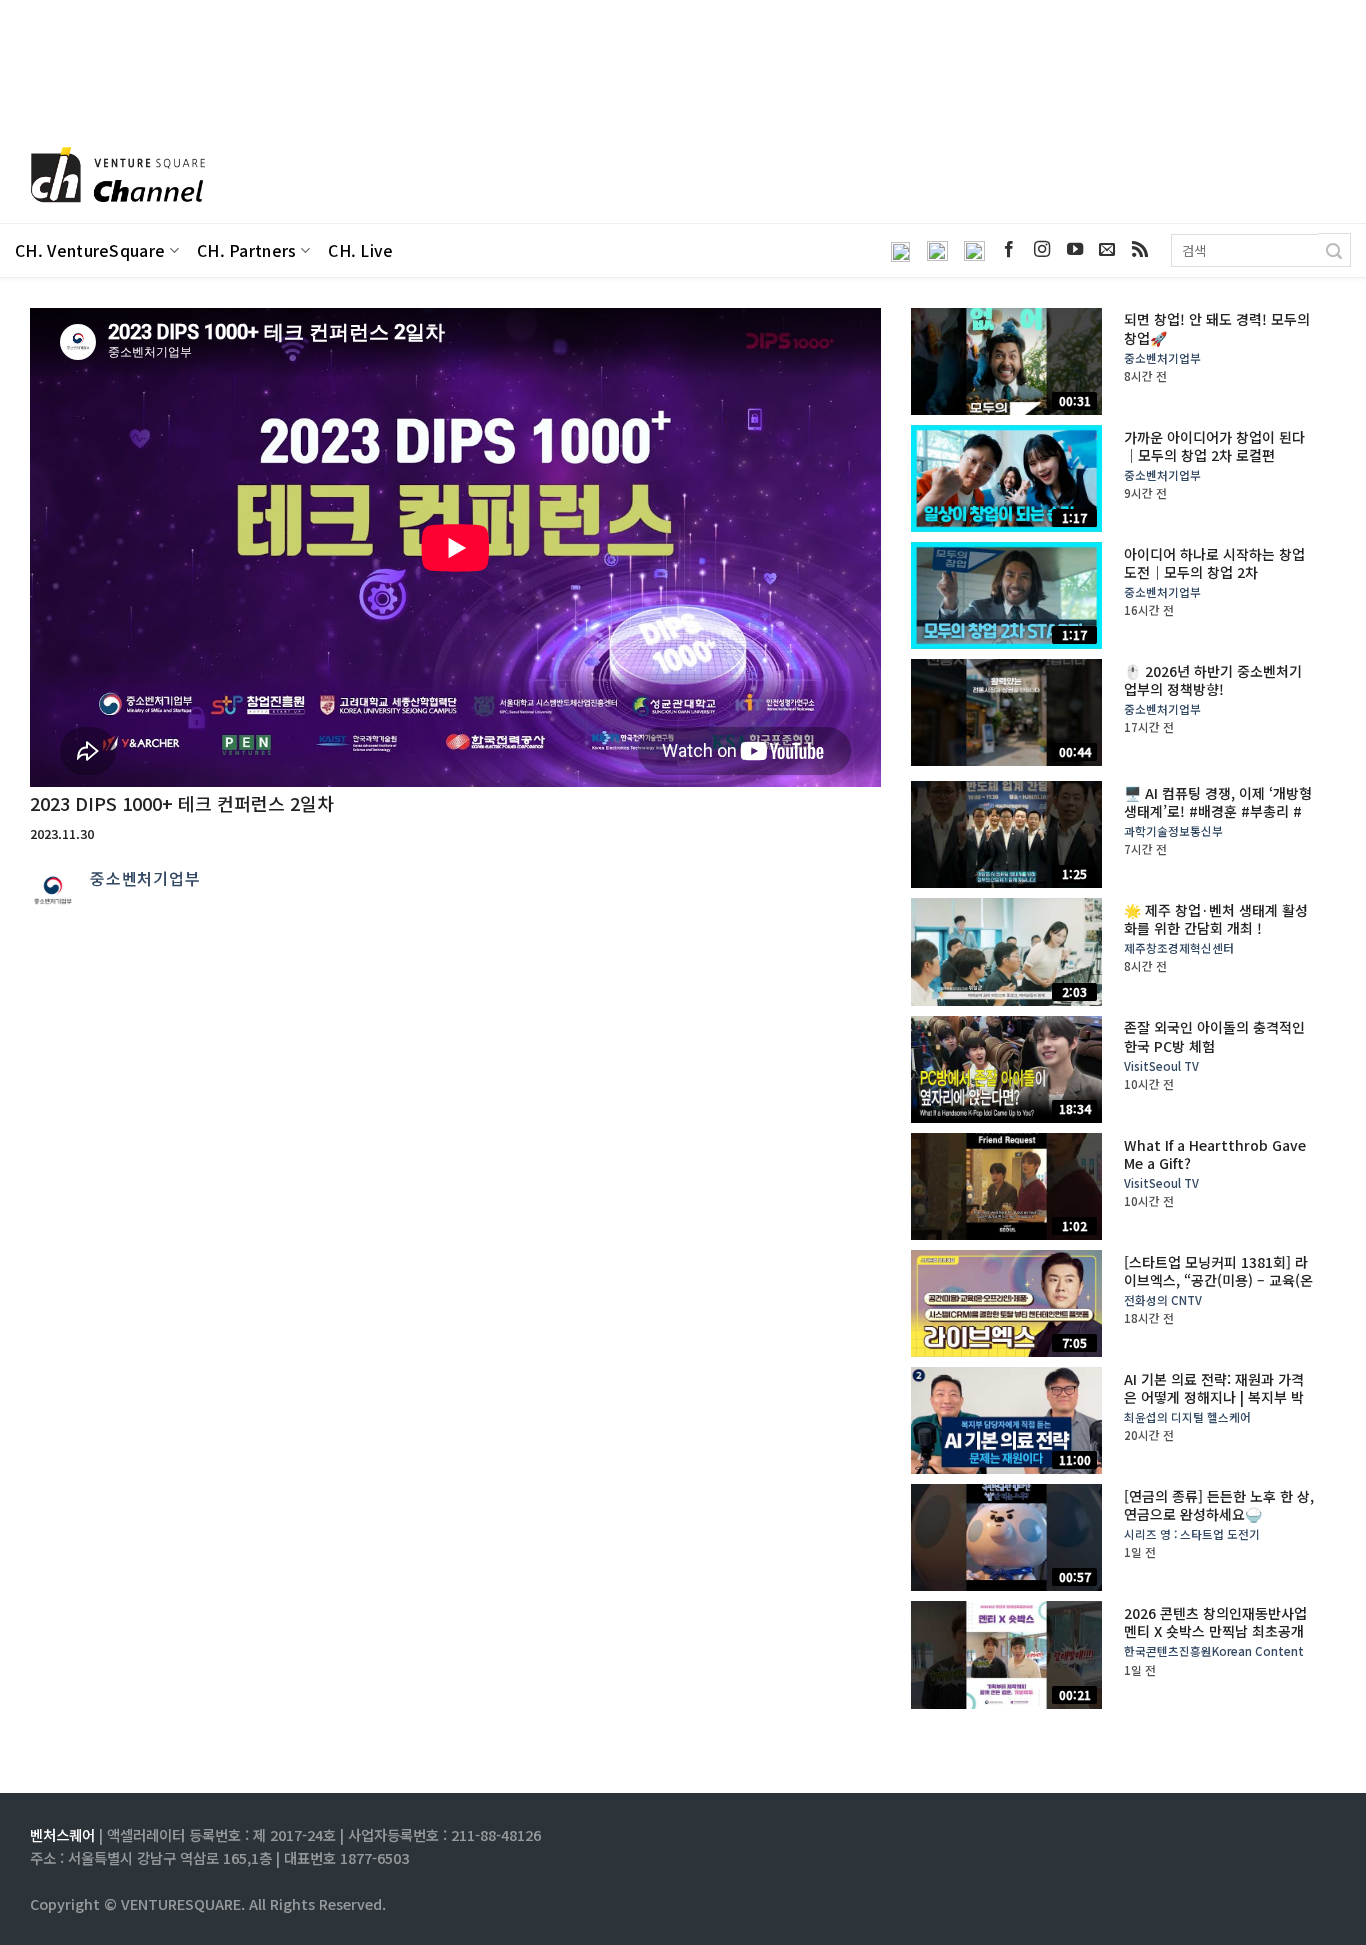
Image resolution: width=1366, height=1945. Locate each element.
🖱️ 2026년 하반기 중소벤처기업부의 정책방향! (1213, 680)
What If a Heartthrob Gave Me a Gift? (1215, 1154)
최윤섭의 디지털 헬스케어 (1187, 1417)
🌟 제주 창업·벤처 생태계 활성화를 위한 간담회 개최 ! (1216, 919)
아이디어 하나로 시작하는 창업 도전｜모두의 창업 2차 (1214, 563)
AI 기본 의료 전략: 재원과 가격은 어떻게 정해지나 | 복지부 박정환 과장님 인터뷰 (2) (1214, 1397)
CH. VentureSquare (90, 250)
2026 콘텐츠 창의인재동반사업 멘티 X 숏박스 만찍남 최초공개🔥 (1215, 1631)
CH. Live (361, 250)
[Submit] (1334, 250)
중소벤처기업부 (145, 878)
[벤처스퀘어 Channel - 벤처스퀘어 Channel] (115, 176)
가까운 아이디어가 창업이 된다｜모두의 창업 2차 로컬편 (1214, 446)
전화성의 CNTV (1163, 1300)
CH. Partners (247, 250)
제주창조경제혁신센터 (1179, 948)
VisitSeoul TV (1161, 1066)
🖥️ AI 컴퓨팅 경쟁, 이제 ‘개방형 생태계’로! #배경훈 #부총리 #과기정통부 (1218, 811)
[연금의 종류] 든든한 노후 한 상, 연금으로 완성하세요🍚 (1219, 1505)
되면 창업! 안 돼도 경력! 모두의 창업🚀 (1217, 328)
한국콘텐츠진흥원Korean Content (1214, 1651)
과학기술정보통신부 (1173, 831)
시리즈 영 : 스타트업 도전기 (1192, 1534)
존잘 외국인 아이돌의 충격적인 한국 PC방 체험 (1214, 1036)
